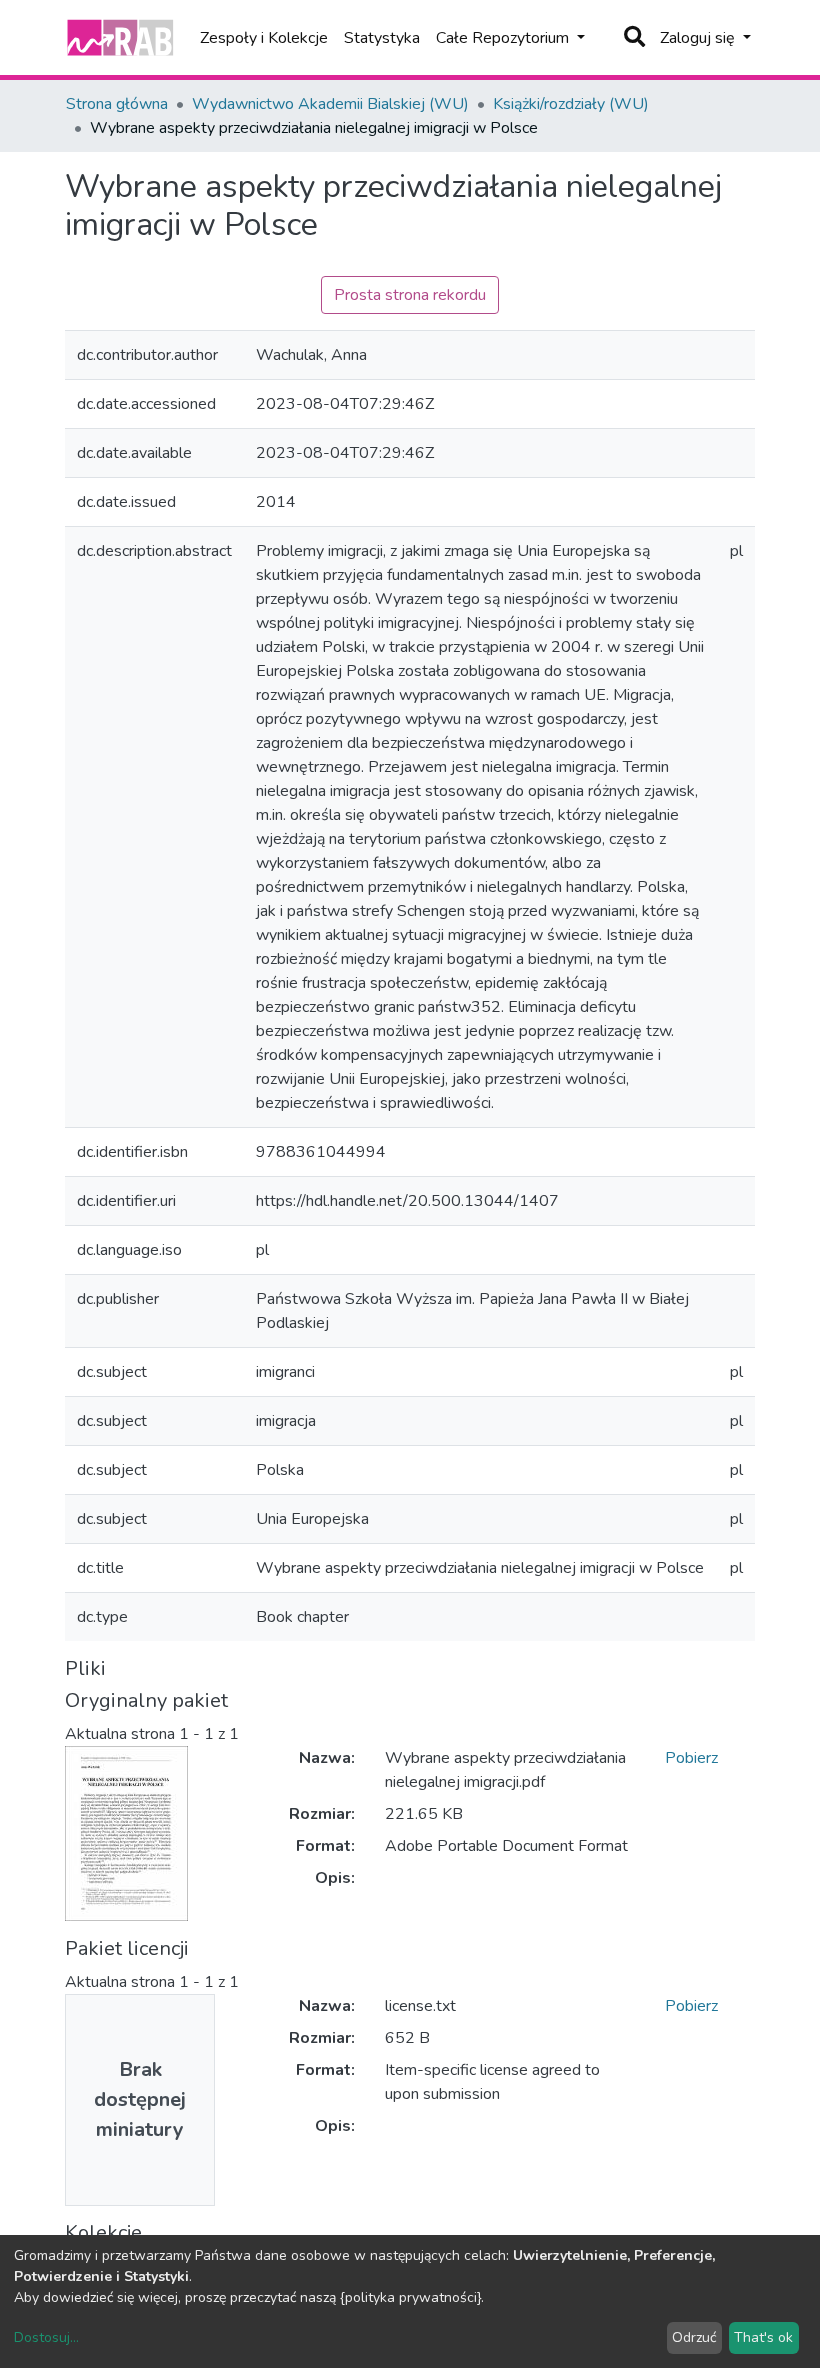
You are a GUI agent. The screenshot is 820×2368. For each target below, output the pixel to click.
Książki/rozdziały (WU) (571, 104)
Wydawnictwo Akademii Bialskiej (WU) (330, 104)
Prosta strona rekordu (410, 295)
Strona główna (117, 104)
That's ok (763, 2337)
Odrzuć (694, 2337)
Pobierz (691, 1758)
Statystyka (382, 38)
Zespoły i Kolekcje (264, 38)
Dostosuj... (46, 2337)
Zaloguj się (699, 38)
